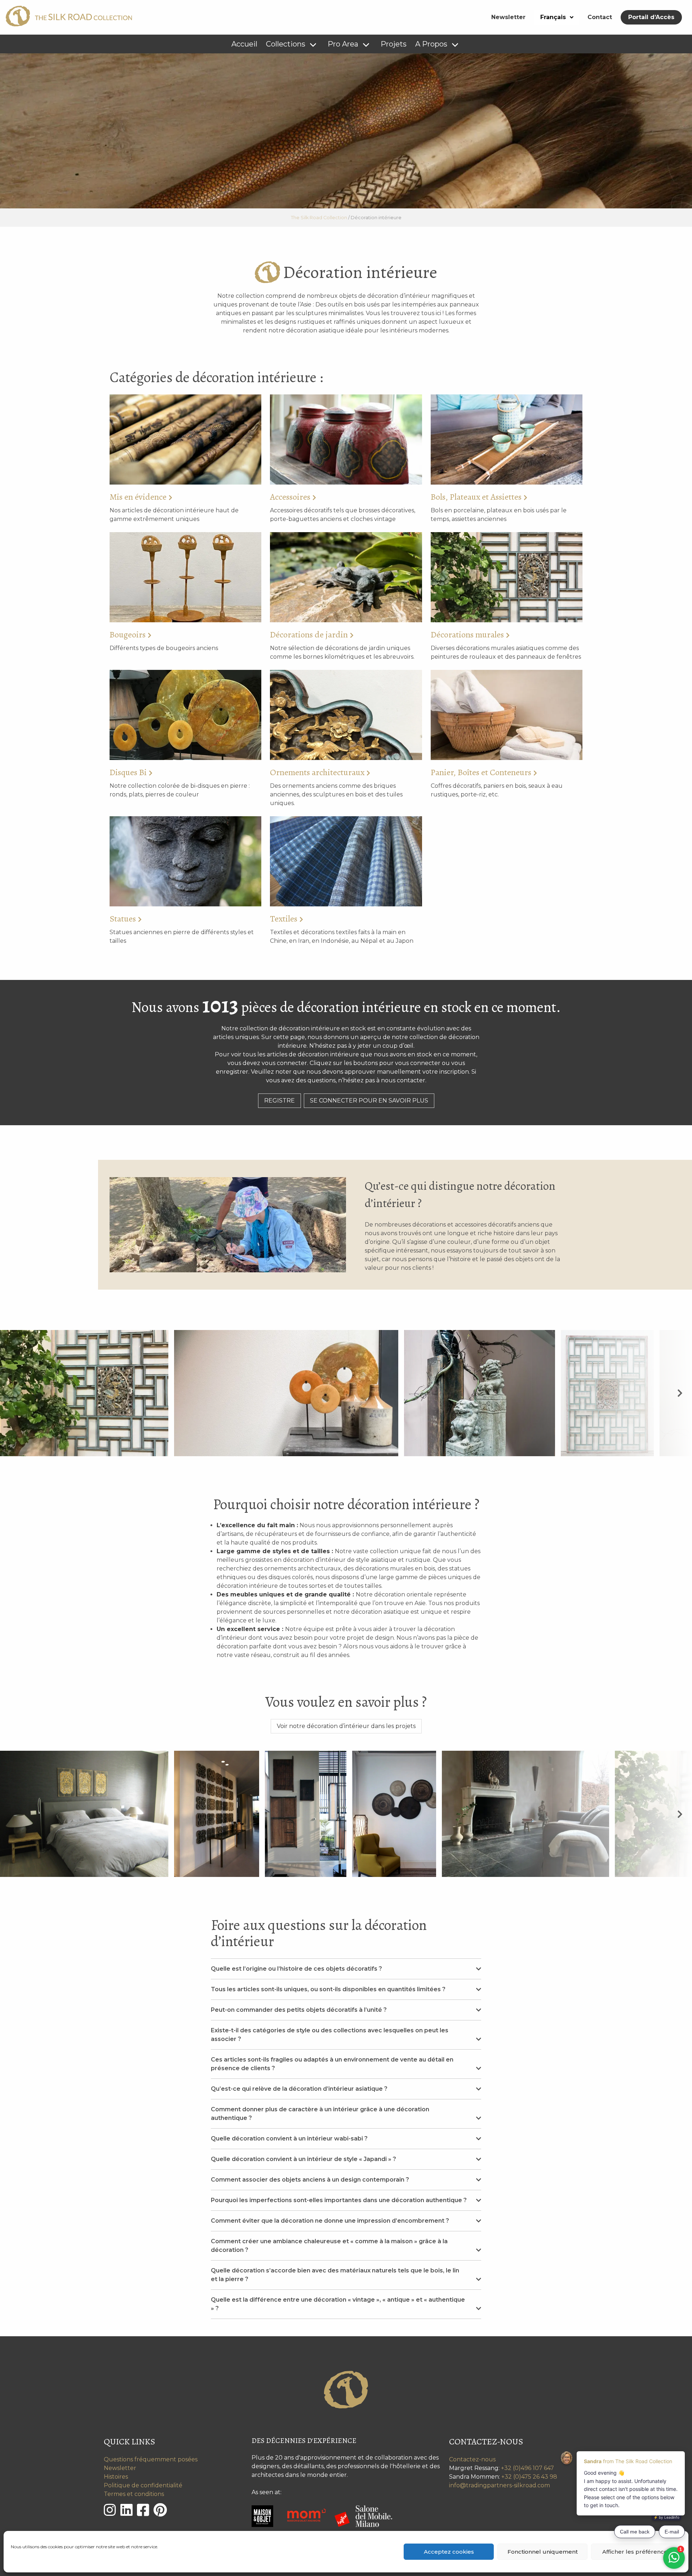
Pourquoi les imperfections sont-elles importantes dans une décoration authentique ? (339, 2200)
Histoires (116, 2477)
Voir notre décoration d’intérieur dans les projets (346, 1726)
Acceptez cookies (449, 2552)
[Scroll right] (680, 1393)
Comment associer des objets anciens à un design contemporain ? (310, 2180)
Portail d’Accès (651, 17)
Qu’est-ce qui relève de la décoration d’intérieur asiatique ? (299, 2089)
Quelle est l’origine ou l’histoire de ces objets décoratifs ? (296, 1969)
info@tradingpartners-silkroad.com (500, 2485)
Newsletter (508, 17)
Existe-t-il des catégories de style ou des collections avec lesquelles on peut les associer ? (330, 2035)
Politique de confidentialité (143, 2485)
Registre (280, 1101)
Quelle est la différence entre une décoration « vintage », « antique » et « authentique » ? (338, 2304)
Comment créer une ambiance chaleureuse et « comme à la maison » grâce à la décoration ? (329, 2246)
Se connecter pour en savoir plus (369, 1101)
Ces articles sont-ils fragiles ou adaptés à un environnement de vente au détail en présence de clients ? (332, 2064)
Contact (600, 17)
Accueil (244, 44)
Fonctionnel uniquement (543, 2552)
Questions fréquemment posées (151, 2459)
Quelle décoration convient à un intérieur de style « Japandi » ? (303, 2159)
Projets (394, 44)
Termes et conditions (134, 2494)
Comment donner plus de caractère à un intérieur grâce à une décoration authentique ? (320, 2114)
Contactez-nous (472, 2459)
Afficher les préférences (636, 2552)
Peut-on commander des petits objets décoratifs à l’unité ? (299, 2010)
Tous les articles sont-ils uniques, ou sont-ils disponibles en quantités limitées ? (328, 1989)
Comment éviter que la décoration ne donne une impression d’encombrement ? (330, 2221)
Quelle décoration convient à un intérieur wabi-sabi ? (289, 2138)
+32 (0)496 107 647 (527, 2468)
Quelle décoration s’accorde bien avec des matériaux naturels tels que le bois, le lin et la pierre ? (335, 2275)
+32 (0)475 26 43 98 (529, 2477)
